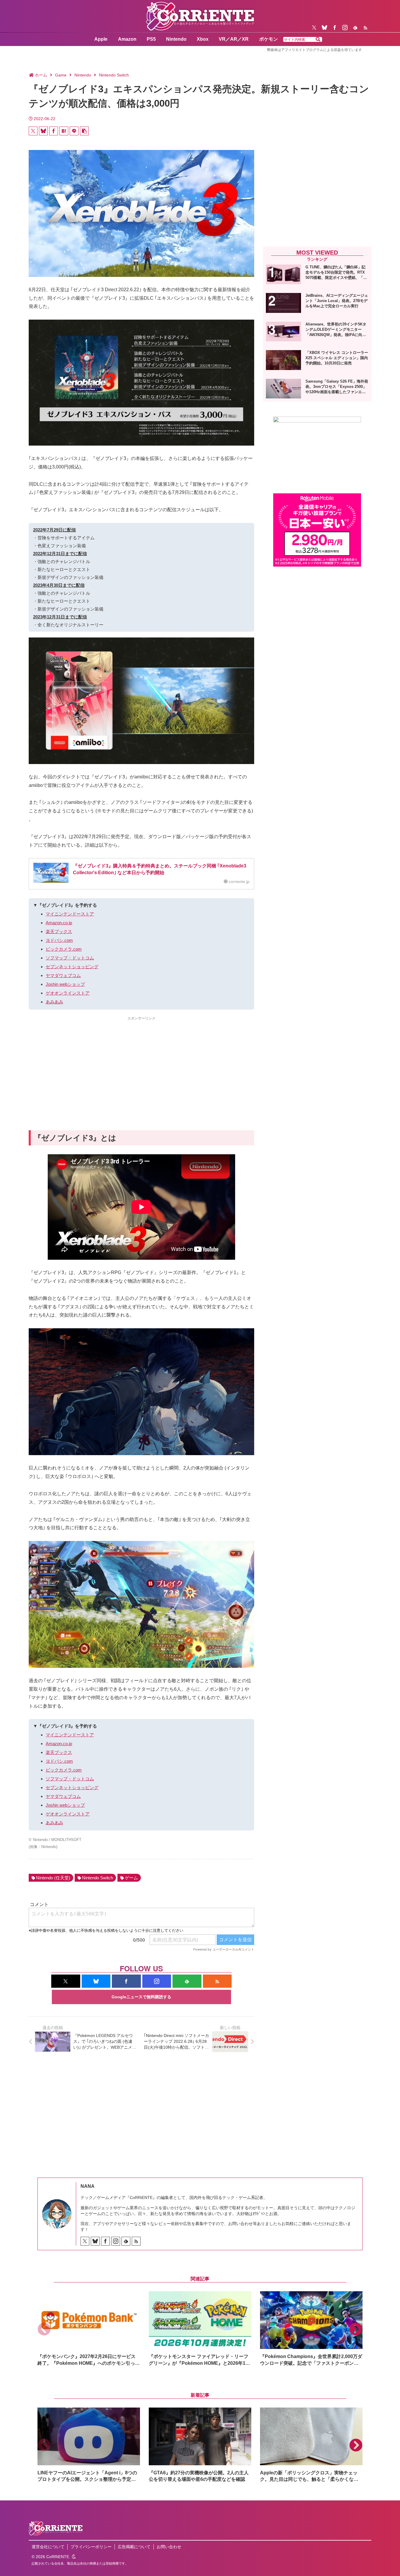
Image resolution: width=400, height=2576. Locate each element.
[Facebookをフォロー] (335, 28)
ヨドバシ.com (59, 940)
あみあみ (54, 1002)
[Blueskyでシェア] (43, 131)
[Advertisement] (141, 1063)
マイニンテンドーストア (70, 914)
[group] (89, 2329)
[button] (318, 40)
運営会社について (48, 2547)
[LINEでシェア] (74, 131)
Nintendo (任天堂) (53, 1878)
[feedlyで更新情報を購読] (355, 28)
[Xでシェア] (33, 131)
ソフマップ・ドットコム (70, 958)
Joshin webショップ (65, 984)
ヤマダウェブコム (63, 975)
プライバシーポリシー (91, 2547)
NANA (88, 2186)
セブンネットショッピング (72, 967)
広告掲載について (134, 2547)
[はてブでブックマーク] (64, 131)
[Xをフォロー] (314, 28)
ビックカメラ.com (64, 949)
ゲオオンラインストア (68, 993)
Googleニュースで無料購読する (141, 1997)
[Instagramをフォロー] (345, 28)
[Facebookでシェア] (54, 131)
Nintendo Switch (98, 1878)
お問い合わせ (169, 2547)
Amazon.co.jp (59, 923)
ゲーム (131, 1878)
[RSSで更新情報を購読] (365, 28)
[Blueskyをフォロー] (324, 28)
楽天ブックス (59, 931)
